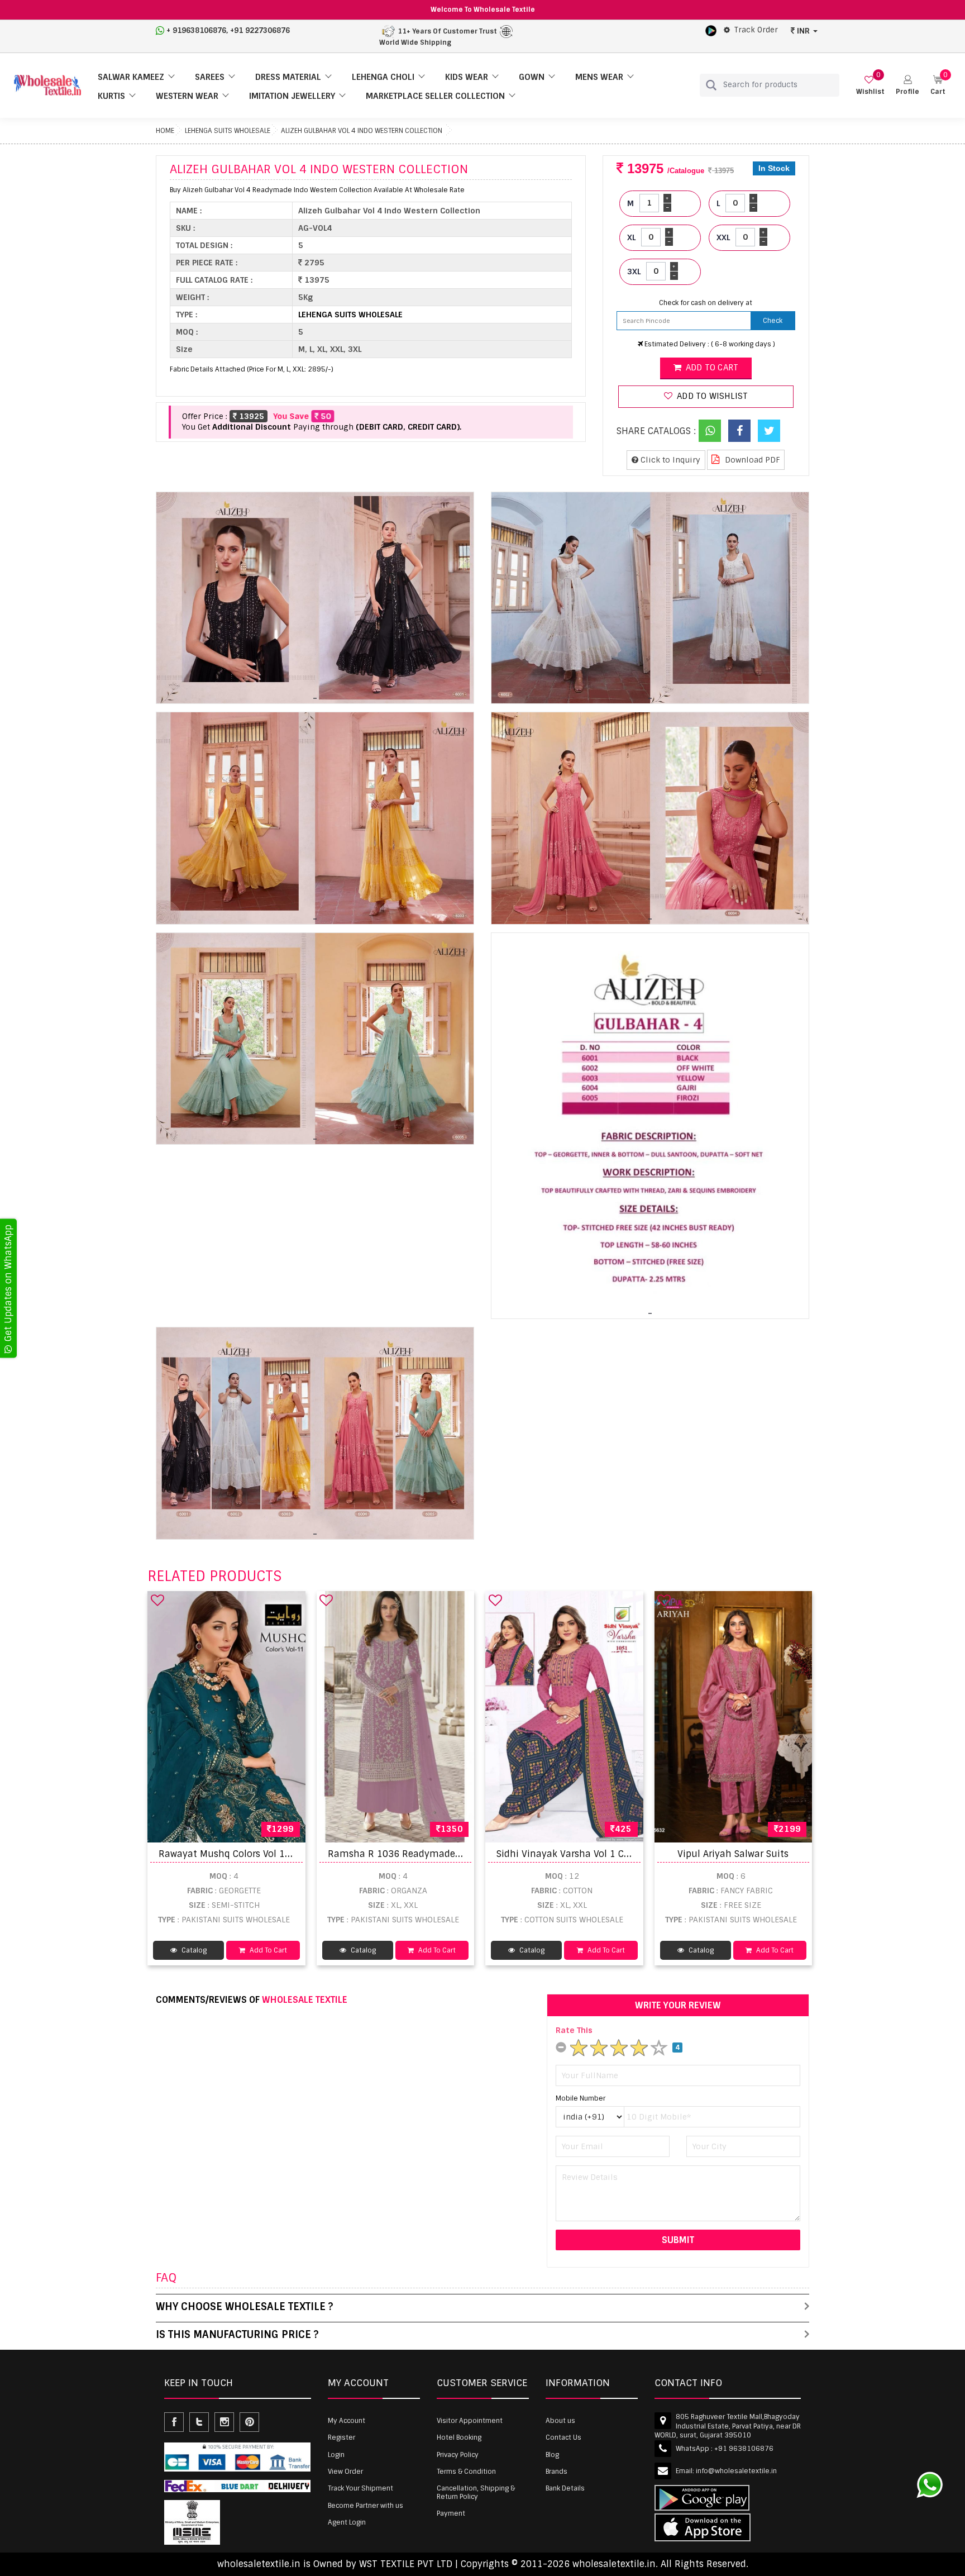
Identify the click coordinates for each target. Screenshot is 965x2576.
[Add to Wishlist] (157, 1600)
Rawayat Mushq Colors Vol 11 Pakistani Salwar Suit (273, 1854)
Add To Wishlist (711, 396)
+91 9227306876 (260, 30)
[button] (907, 85)
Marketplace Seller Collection (435, 96)
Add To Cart (267, 1950)
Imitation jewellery (292, 96)
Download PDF (751, 460)
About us (560, 2421)
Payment (451, 2513)
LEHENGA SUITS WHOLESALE (228, 131)
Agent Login (347, 2522)
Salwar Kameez (131, 77)
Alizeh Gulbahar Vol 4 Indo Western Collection (362, 131)
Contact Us (563, 2437)
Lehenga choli (383, 77)
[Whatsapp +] (710, 431)
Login (336, 2455)
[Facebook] (739, 431)
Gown (532, 77)
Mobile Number (581, 2098)
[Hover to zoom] (315, 598)
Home (165, 131)
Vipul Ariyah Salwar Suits (733, 1854)
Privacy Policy (458, 2455)
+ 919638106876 (196, 30)
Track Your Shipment (360, 2488)
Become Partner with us (366, 2506)
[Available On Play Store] (711, 30)
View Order (345, 2472)
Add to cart (711, 368)
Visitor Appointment (470, 2421)
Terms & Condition (466, 2472)
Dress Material (288, 77)
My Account (347, 2421)
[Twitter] (769, 431)
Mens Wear (599, 77)
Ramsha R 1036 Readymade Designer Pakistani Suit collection (469, 1854)
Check (773, 321)
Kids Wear (467, 77)
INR (803, 31)
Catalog (193, 1950)
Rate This (574, 2030)
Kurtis (111, 96)
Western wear (187, 96)
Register (341, 2437)
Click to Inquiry (669, 460)
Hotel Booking (459, 2437)
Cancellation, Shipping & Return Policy (476, 2492)
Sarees (210, 77)
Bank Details (565, 2488)
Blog (552, 2455)
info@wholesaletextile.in (736, 2471)
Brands (556, 2472)
